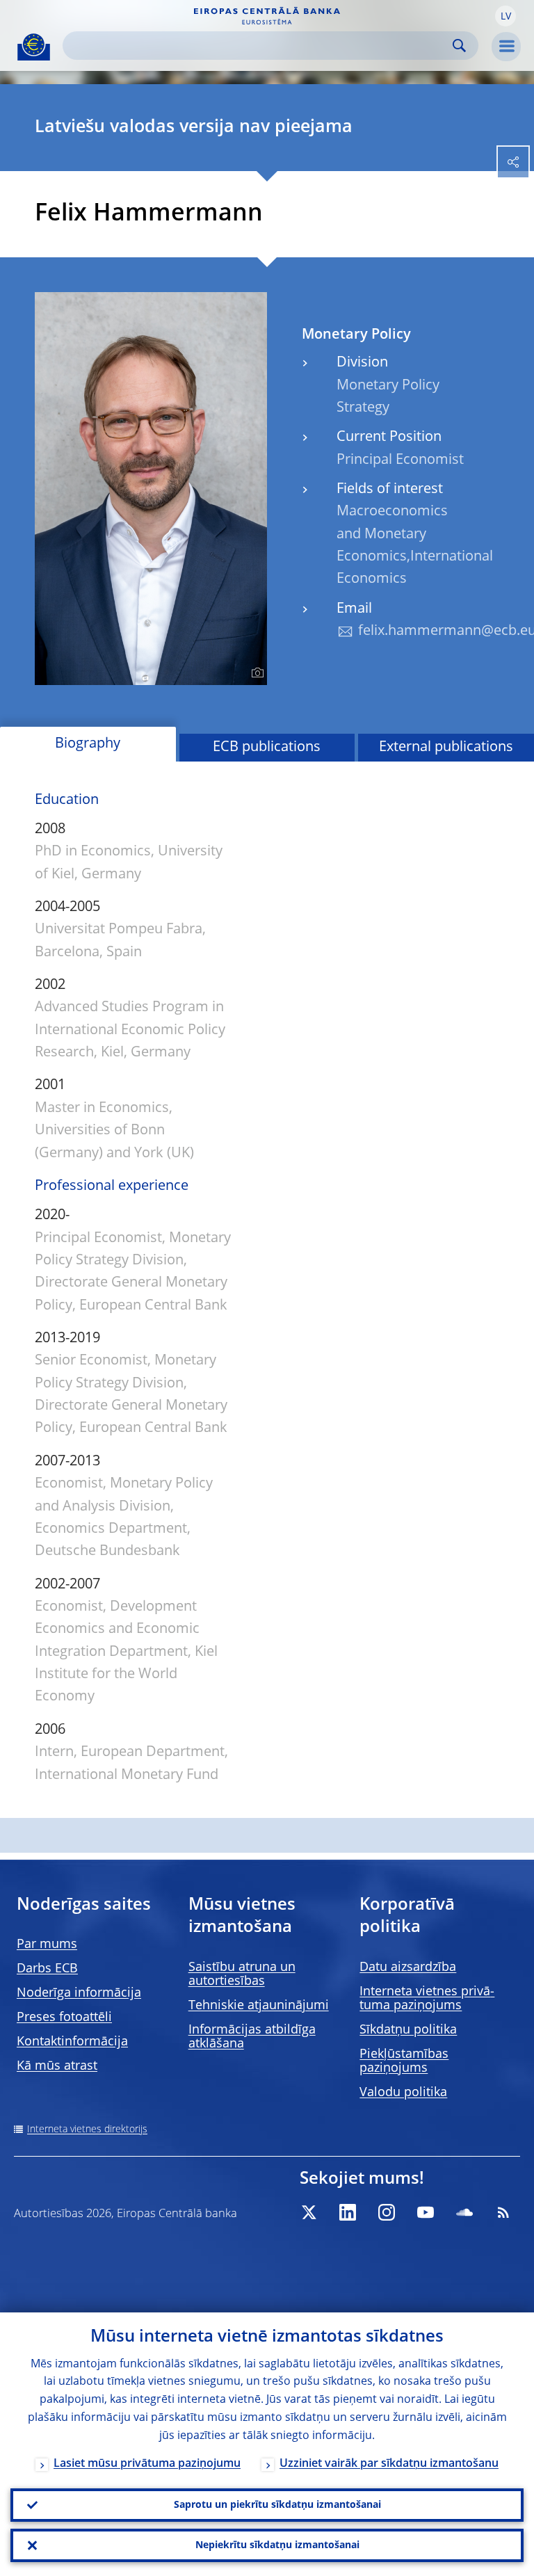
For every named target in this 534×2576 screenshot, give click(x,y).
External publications (446, 748)
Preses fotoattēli (64, 2018)
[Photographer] (256, 673)
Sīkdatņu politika (408, 2030)
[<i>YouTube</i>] (426, 2212)
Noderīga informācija (79, 1993)
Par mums (47, 1945)
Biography (88, 744)
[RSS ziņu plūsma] (503, 2212)
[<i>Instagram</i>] (387, 2212)
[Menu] (506, 47)
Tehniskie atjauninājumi (259, 2006)
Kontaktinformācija (72, 2042)
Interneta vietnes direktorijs (87, 2130)
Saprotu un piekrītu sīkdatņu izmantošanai (277, 2505)
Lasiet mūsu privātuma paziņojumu (147, 2464)
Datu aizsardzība (408, 1967)
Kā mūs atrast (57, 2066)
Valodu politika (403, 2093)
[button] (505, 16)
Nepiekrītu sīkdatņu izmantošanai (277, 2545)
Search (459, 46)
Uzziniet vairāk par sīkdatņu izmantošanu (389, 2464)
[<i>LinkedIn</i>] (348, 2212)
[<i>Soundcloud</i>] (464, 2212)
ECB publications (267, 748)
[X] (309, 2212)
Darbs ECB (47, 1969)
